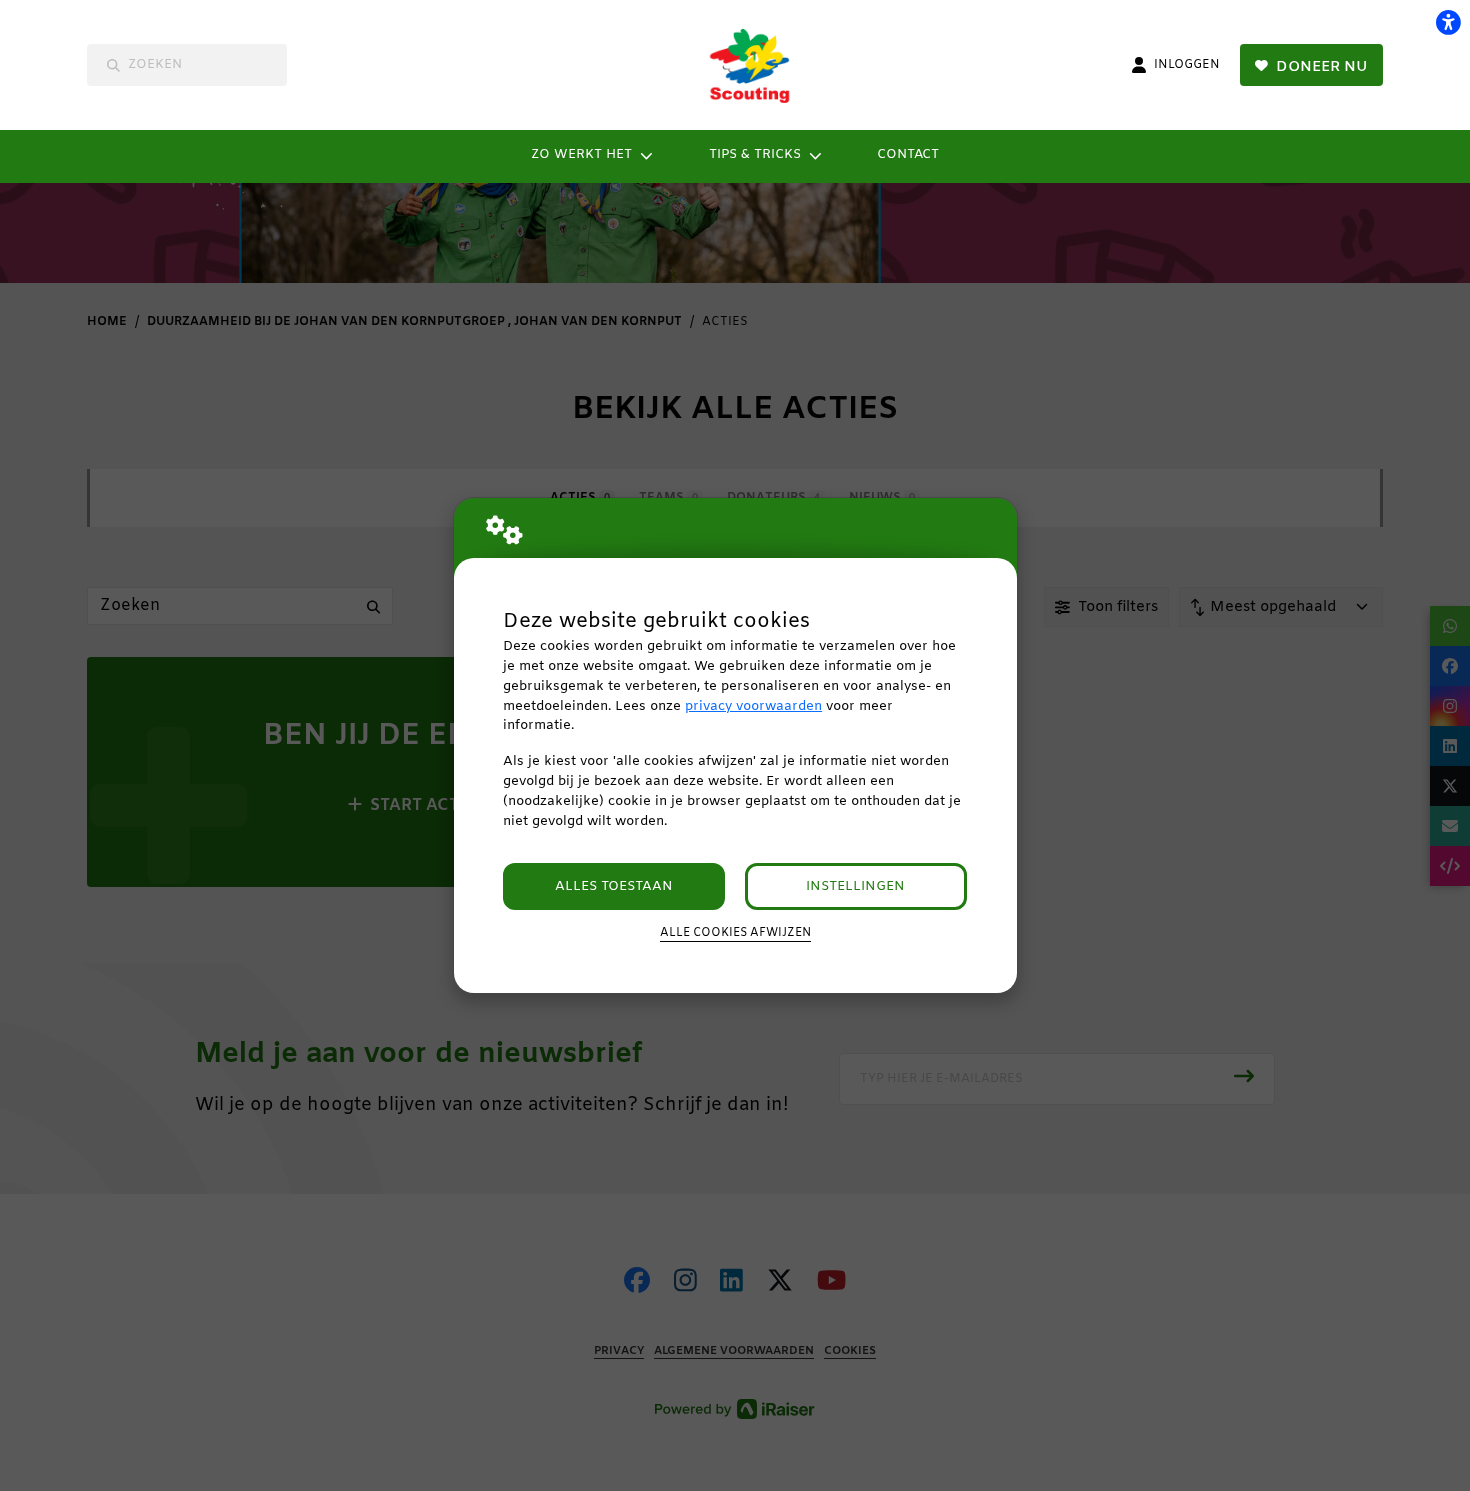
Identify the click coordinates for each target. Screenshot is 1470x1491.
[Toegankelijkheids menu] (1448, 22)
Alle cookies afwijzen (735, 933)
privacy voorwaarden (753, 706)
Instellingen (855, 886)
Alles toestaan (614, 886)
